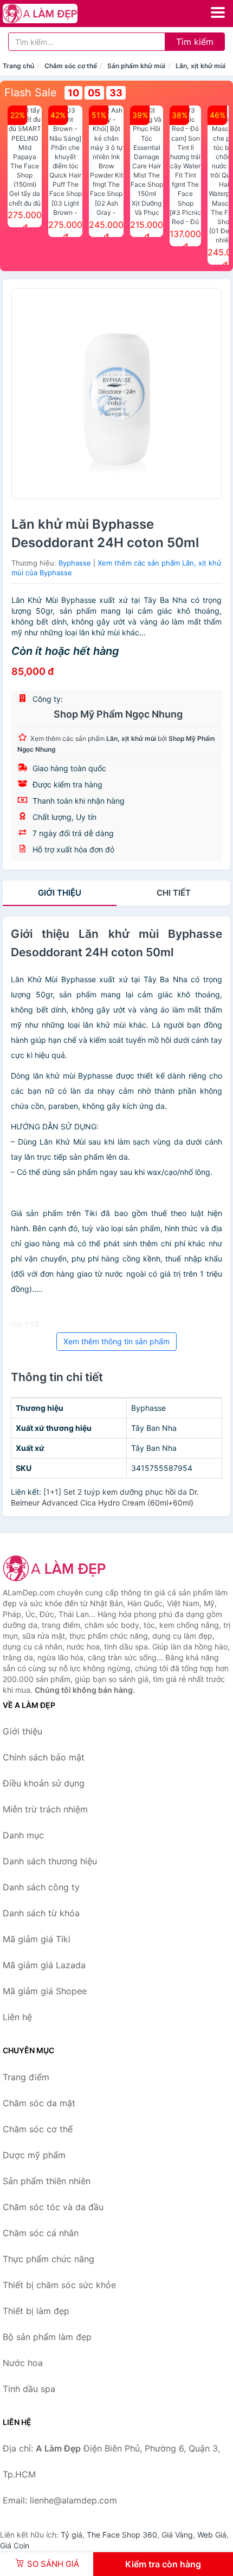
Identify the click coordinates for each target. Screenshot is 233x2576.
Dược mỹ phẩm (34, 2155)
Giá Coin (15, 2545)
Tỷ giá (72, 2535)
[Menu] (218, 12)
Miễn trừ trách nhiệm (45, 1809)
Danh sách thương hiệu (50, 1861)
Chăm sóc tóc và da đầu (53, 2207)
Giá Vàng (177, 2535)
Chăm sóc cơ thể (71, 66)
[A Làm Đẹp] (57, 1568)
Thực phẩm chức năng (48, 2259)
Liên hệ (17, 2017)
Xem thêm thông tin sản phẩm (116, 1341)
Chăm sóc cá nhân (41, 2233)
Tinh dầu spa (29, 2389)
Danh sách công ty (41, 1887)
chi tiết (174, 893)
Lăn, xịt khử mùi (200, 66)
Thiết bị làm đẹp (36, 2311)
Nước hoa (23, 2363)
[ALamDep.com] (54, 14)
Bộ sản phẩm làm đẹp (47, 2337)
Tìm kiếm (195, 42)
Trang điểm (26, 2077)
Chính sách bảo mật (44, 1757)
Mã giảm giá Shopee (45, 1991)
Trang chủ (18, 66)
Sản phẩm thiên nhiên (47, 2181)
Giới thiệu (60, 893)
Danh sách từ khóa (41, 1913)
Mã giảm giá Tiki (37, 1939)
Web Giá (212, 2535)
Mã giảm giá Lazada (44, 1965)
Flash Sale (31, 93)
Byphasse (75, 563)
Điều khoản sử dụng (44, 1783)
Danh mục (23, 1835)
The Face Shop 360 (122, 2535)
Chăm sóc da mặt (39, 2103)
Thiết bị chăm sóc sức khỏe (59, 2285)
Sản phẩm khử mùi (136, 66)
